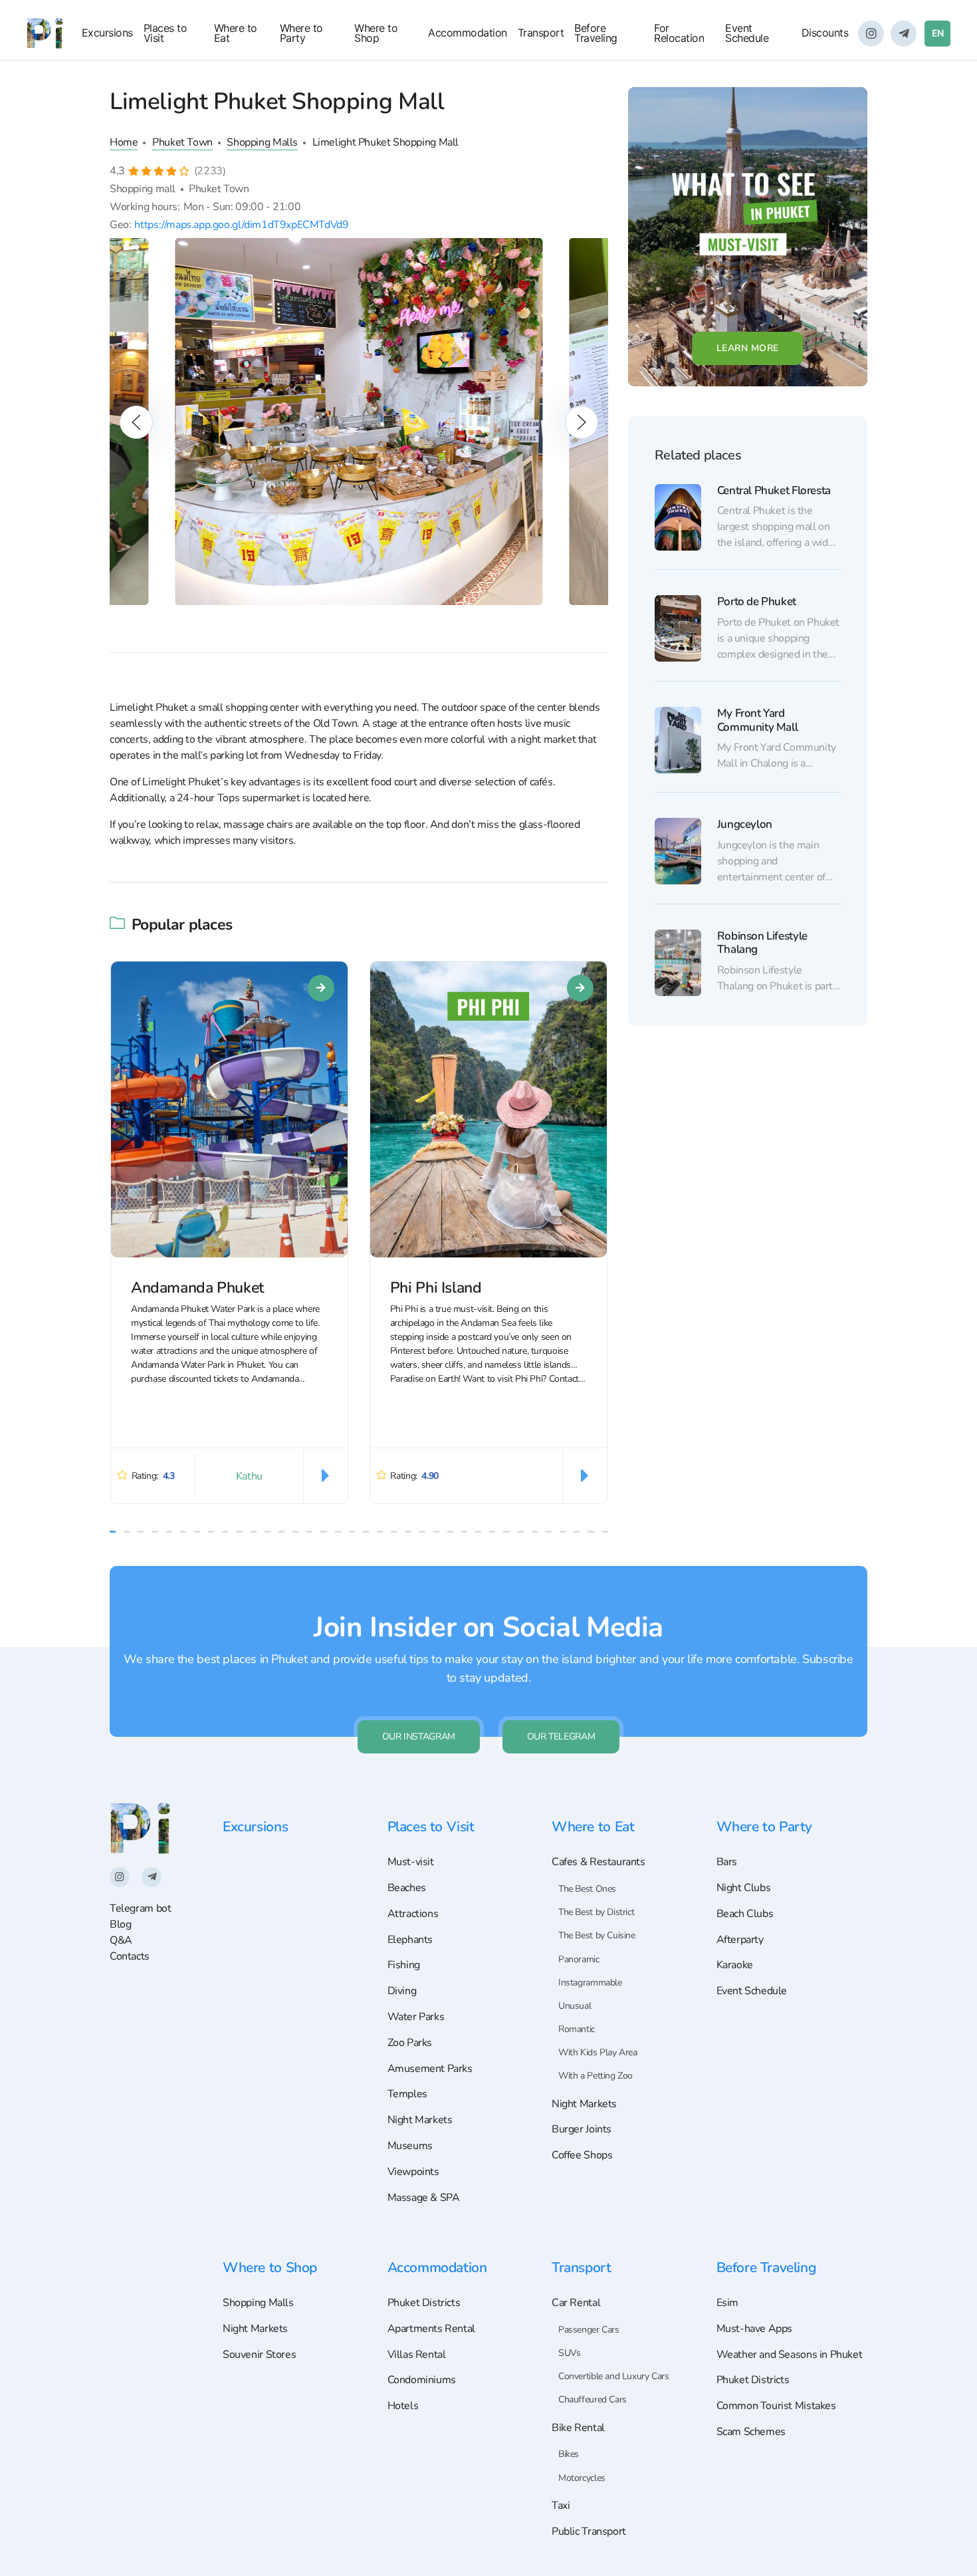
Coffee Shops (582, 2155)
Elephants (410, 1940)
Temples (407, 2094)
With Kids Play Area (598, 2052)
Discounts (825, 33)
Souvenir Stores (259, 2355)
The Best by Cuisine (597, 1935)
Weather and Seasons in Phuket (790, 2355)
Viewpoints (413, 2172)
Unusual (575, 2006)
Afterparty (740, 1940)
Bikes (569, 2454)
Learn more (748, 348)
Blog (120, 1924)
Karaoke (735, 1965)
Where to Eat (236, 33)
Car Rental (576, 2303)
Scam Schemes (751, 2432)
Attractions (413, 1914)
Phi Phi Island (436, 1288)
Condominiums (422, 2380)
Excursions (107, 33)
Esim (727, 2303)
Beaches (407, 1888)
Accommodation (468, 33)
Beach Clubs (745, 1914)
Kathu (249, 1476)
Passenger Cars (589, 2330)
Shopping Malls (262, 142)
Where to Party (301, 33)
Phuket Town (182, 142)
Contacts (130, 1956)
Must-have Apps (755, 2329)
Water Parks (416, 2017)
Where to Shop (376, 33)
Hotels (403, 2406)
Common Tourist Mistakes (776, 2406)
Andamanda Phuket (197, 1288)
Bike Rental (578, 2428)
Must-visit (411, 1862)
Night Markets (420, 2120)
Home (124, 142)
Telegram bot (140, 1908)
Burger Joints (582, 2129)
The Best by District (596, 1912)
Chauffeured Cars (593, 2399)
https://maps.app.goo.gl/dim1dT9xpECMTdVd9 (241, 224)
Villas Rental (417, 2355)
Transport (541, 33)
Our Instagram (419, 1737)
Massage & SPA (424, 2198)
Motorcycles (582, 2478)
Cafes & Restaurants (598, 1862)
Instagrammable (590, 1983)
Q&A (121, 1940)
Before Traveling (596, 33)
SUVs (569, 2353)
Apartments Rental (431, 2329)
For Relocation (679, 33)
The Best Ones (587, 1889)
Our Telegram (561, 1737)
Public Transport (589, 2531)
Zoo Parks (410, 2043)
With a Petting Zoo (596, 2076)
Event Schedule (747, 33)
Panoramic (579, 1959)
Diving (402, 1991)
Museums (410, 2146)
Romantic (577, 2029)
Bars (727, 1862)
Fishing (404, 1965)
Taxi (561, 2506)
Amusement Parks (430, 2069)
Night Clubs (744, 1888)
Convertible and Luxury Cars (614, 2376)
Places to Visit (165, 33)
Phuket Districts (424, 2303)
